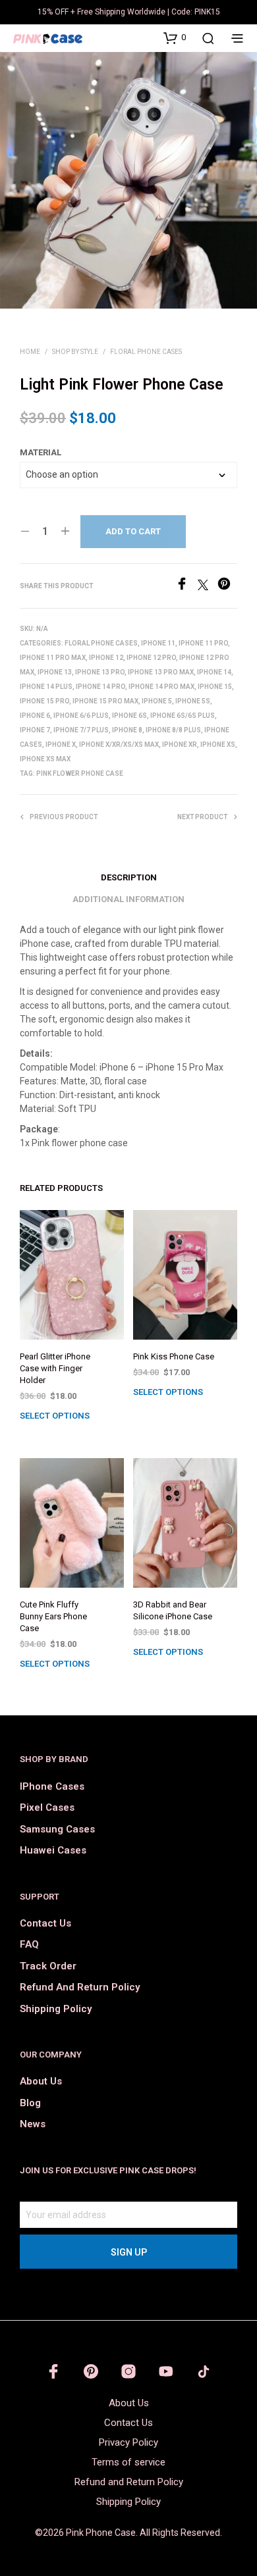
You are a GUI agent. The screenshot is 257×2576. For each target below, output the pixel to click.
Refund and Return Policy (80, 1987)
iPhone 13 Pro (100, 672)
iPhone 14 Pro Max (161, 687)
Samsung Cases (57, 1829)
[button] (175, 38)
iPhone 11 (158, 643)
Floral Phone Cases (146, 352)
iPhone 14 (214, 672)
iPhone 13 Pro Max (161, 672)
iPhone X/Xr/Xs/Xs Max (119, 745)
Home (30, 352)
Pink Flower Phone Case (80, 773)
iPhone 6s (129, 716)
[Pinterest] (227, 587)
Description (129, 877)
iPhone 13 (55, 672)
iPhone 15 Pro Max (105, 701)
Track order (48, 1966)
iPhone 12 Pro (151, 658)
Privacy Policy (128, 2442)
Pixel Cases (47, 1807)
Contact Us (45, 1923)
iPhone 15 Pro (44, 701)
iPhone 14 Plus (46, 687)
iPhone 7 (35, 730)
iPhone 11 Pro (203, 643)
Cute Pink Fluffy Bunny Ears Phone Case (53, 1616)
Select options (55, 1416)
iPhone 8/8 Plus (173, 730)
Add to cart (133, 531)
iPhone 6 (35, 716)
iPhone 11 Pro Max (53, 658)
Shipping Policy (56, 2009)
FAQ (29, 1944)
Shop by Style (75, 352)
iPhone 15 (215, 687)
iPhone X (61, 745)
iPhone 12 (106, 658)
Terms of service (128, 2462)
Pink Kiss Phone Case (174, 1356)
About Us (41, 2081)
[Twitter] (208, 587)
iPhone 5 (157, 701)
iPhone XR (180, 745)
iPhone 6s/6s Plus (183, 716)
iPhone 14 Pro (100, 687)
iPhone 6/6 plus (81, 716)
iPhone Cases (52, 1786)
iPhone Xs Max (45, 759)
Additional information (128, 899)
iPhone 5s (193, 701)
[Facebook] (186, 587)
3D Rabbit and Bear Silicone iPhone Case (173, 1610)
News (33, 2124)
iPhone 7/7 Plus (81, 730)
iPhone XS (218, 745)
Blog (30, 2103)
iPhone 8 (127, 730)
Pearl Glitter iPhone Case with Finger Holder (55, 1368)
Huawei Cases (53, 1850)
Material (41, 452)
